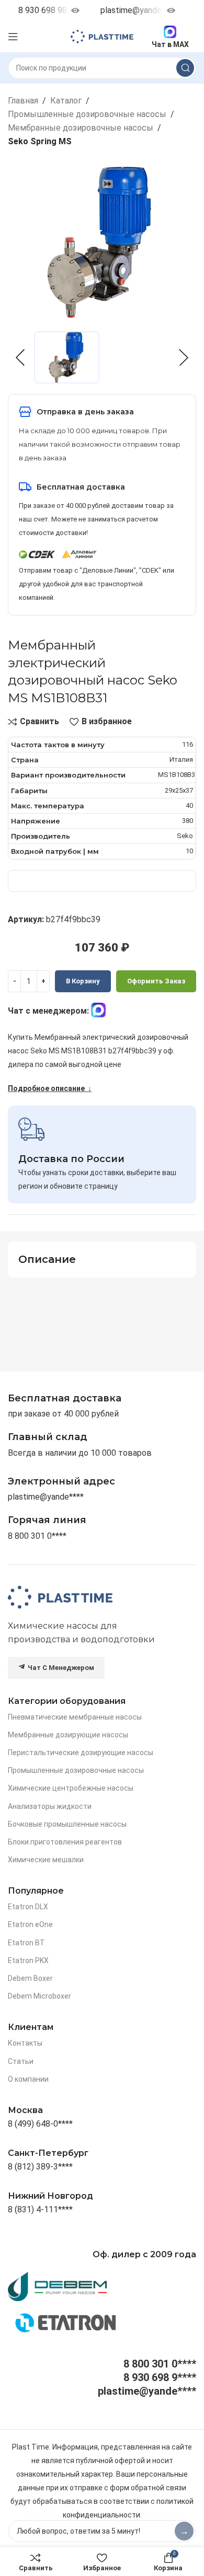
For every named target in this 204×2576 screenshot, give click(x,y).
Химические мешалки (46, 1860)
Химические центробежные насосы (71, 1788)
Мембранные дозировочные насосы (81, 128)
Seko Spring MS (40, 141)
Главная (23, 101)
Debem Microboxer (39, 1996)
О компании (28, 2079)
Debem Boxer (30, 1978)
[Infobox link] (47, 1520)
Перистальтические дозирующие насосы (81, 1753)
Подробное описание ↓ (50, 1088)
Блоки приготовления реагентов (65, 1842)
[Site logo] (102, 36)
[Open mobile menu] (13, 37)
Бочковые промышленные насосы (67, 1824)
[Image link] (60, 1597)
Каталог (66, 101)
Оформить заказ (156, 981)
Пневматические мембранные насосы (75, 1717)
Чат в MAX (170, 44)
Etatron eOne (30, 1924)
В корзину (83, 981)
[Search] (185, 68)
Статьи (21, 2061)
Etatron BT (26, 1943)
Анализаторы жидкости (50, 1806)
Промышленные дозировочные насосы (87, 114)
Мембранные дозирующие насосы (68, 1735)
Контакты (25, 2043)
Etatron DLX (28, 1907)
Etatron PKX (28, 1960)
